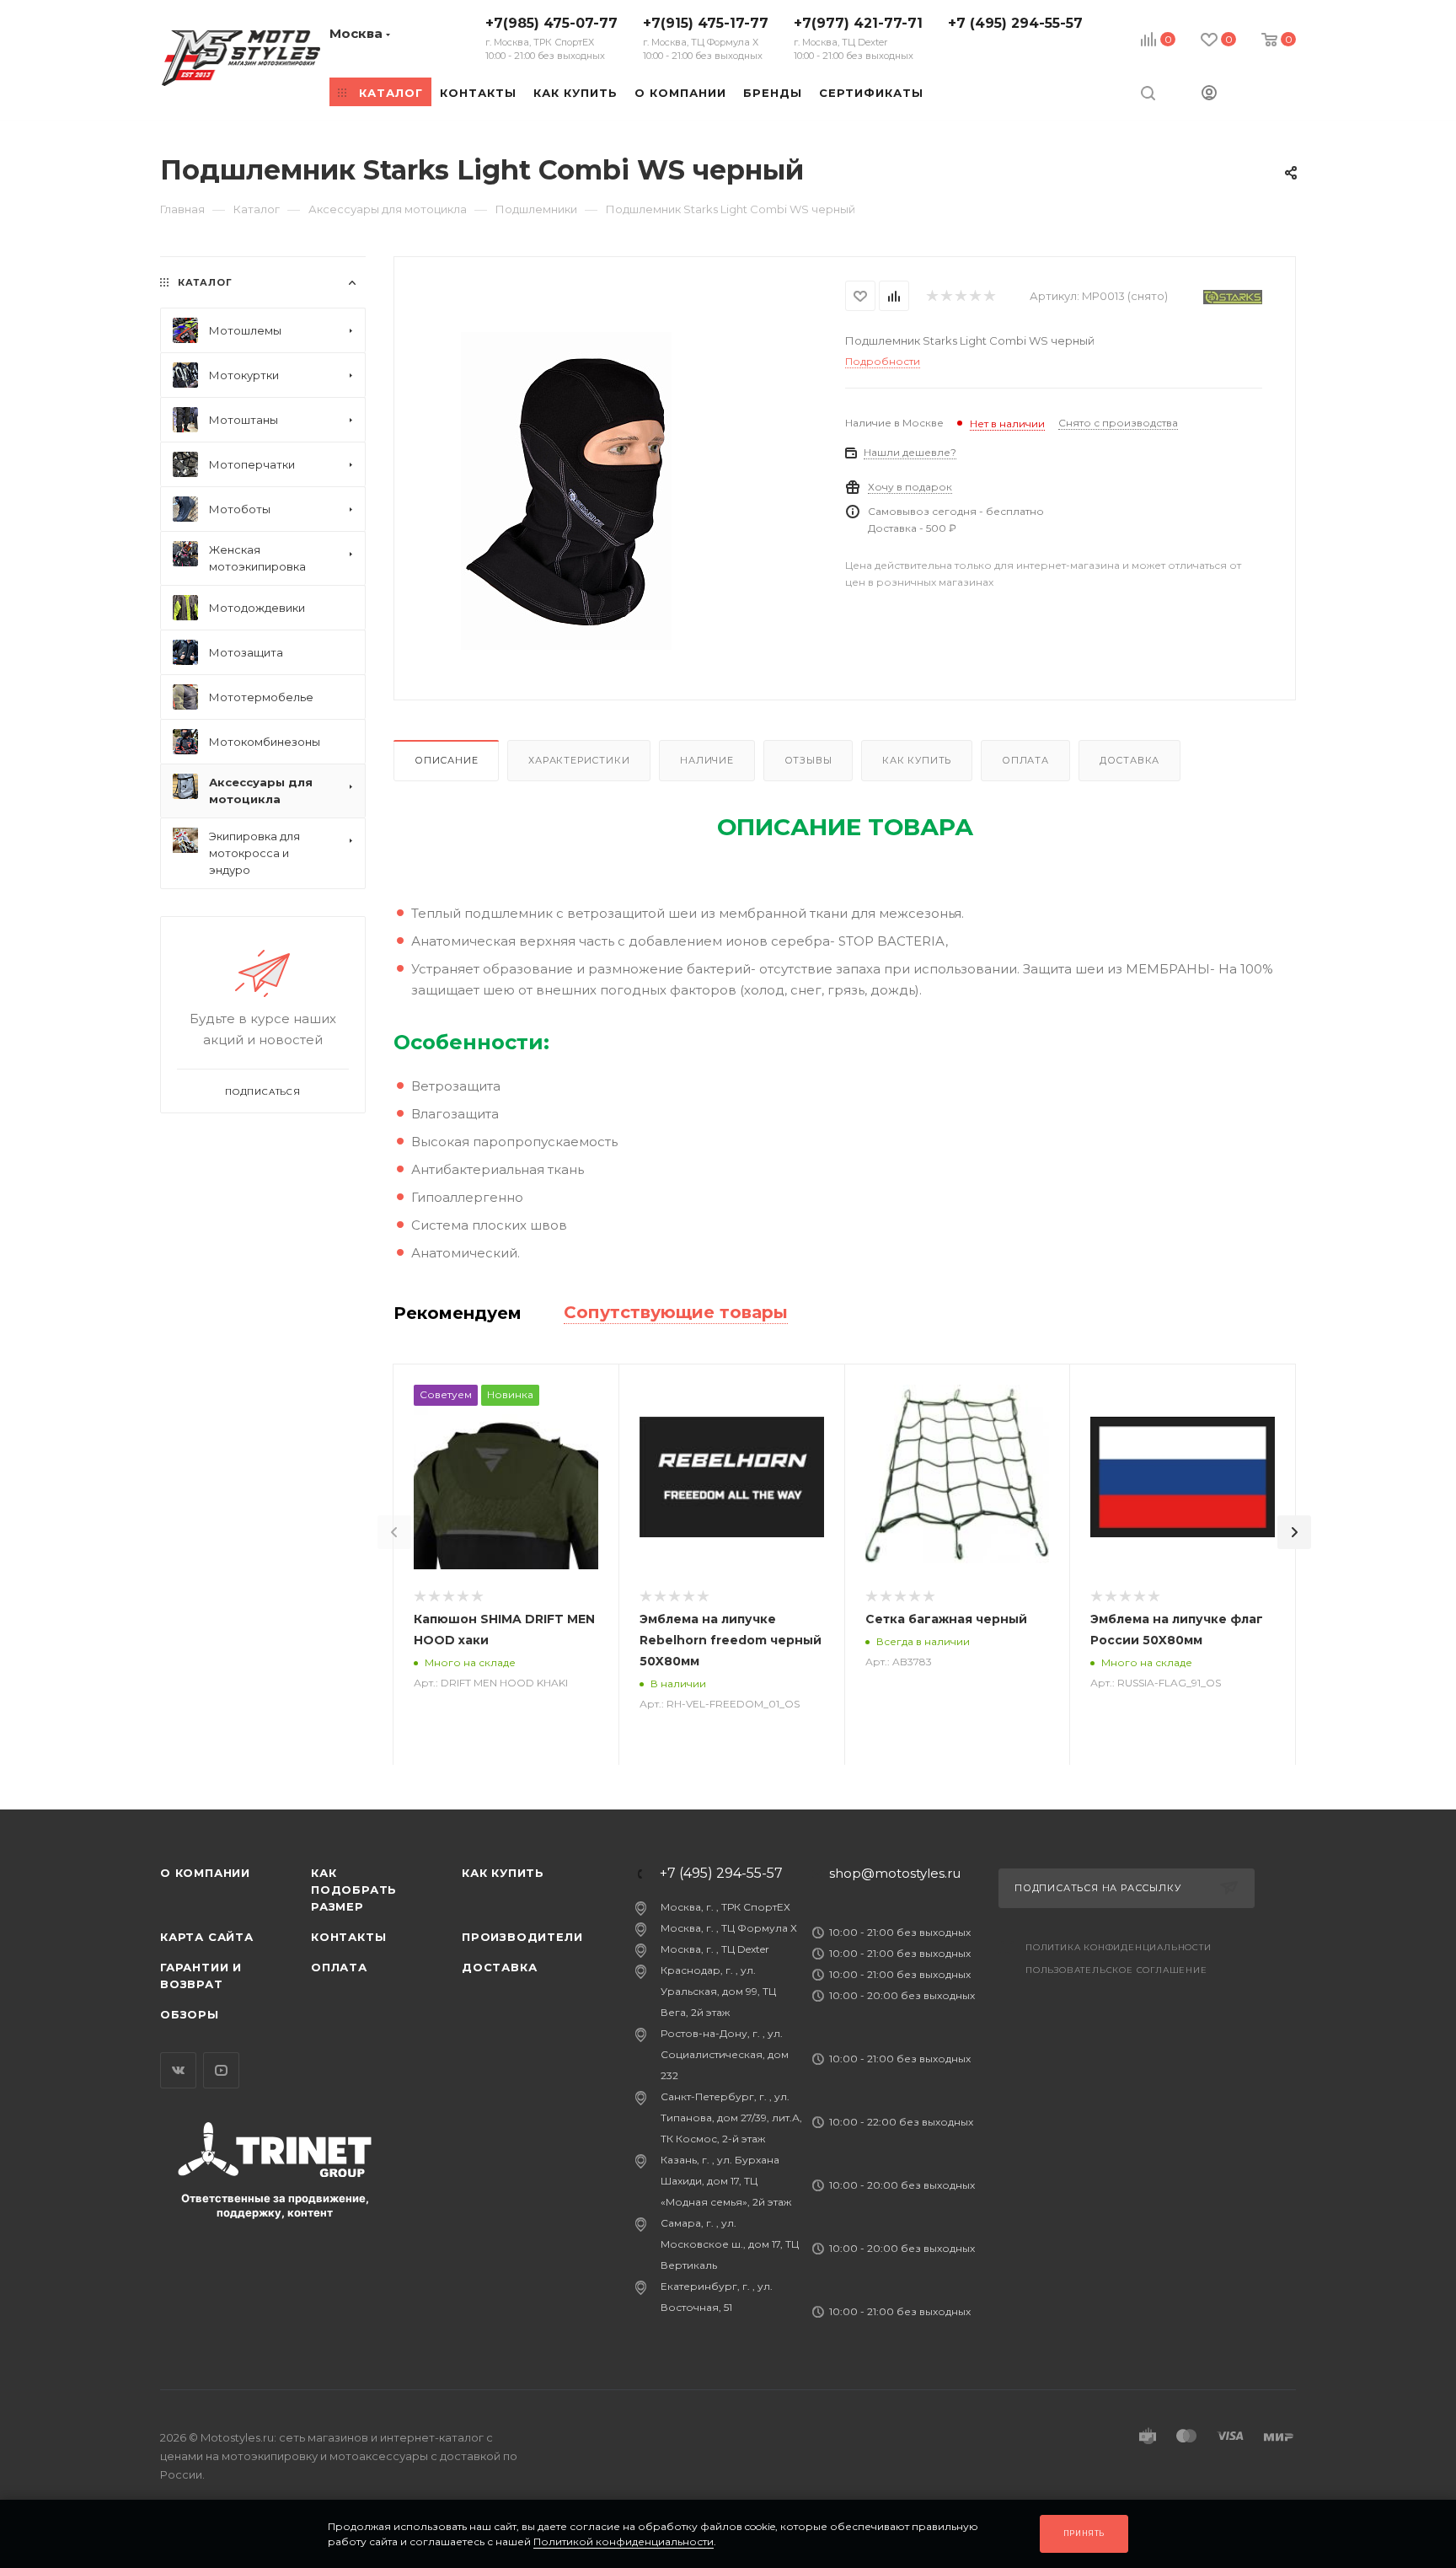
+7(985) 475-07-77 (551, 38)
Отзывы (808, 760)
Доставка (1129, 760)
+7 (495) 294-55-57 (1015, 23)
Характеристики (579, 760)
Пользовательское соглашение (1116, 1970)
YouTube (221, 2070)
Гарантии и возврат (201, 1976)
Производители (522, 1937)
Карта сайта (207, 1937)
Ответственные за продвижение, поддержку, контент (275, 2205)
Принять (1084, 2533)
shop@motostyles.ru (895, 1873)
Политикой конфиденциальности (624, 2541)
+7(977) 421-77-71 (858, 38)
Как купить (917, 760)
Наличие (707, 760)
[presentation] (394, 1532)
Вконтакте (178, 2070)
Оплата (1025, 760)
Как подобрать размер (354, 1890)
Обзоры (190, 2014)
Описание (446, 760)
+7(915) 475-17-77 (706, 38)
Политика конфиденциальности (1119, 1947)
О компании (205, 1873)
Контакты (348, 1937)
